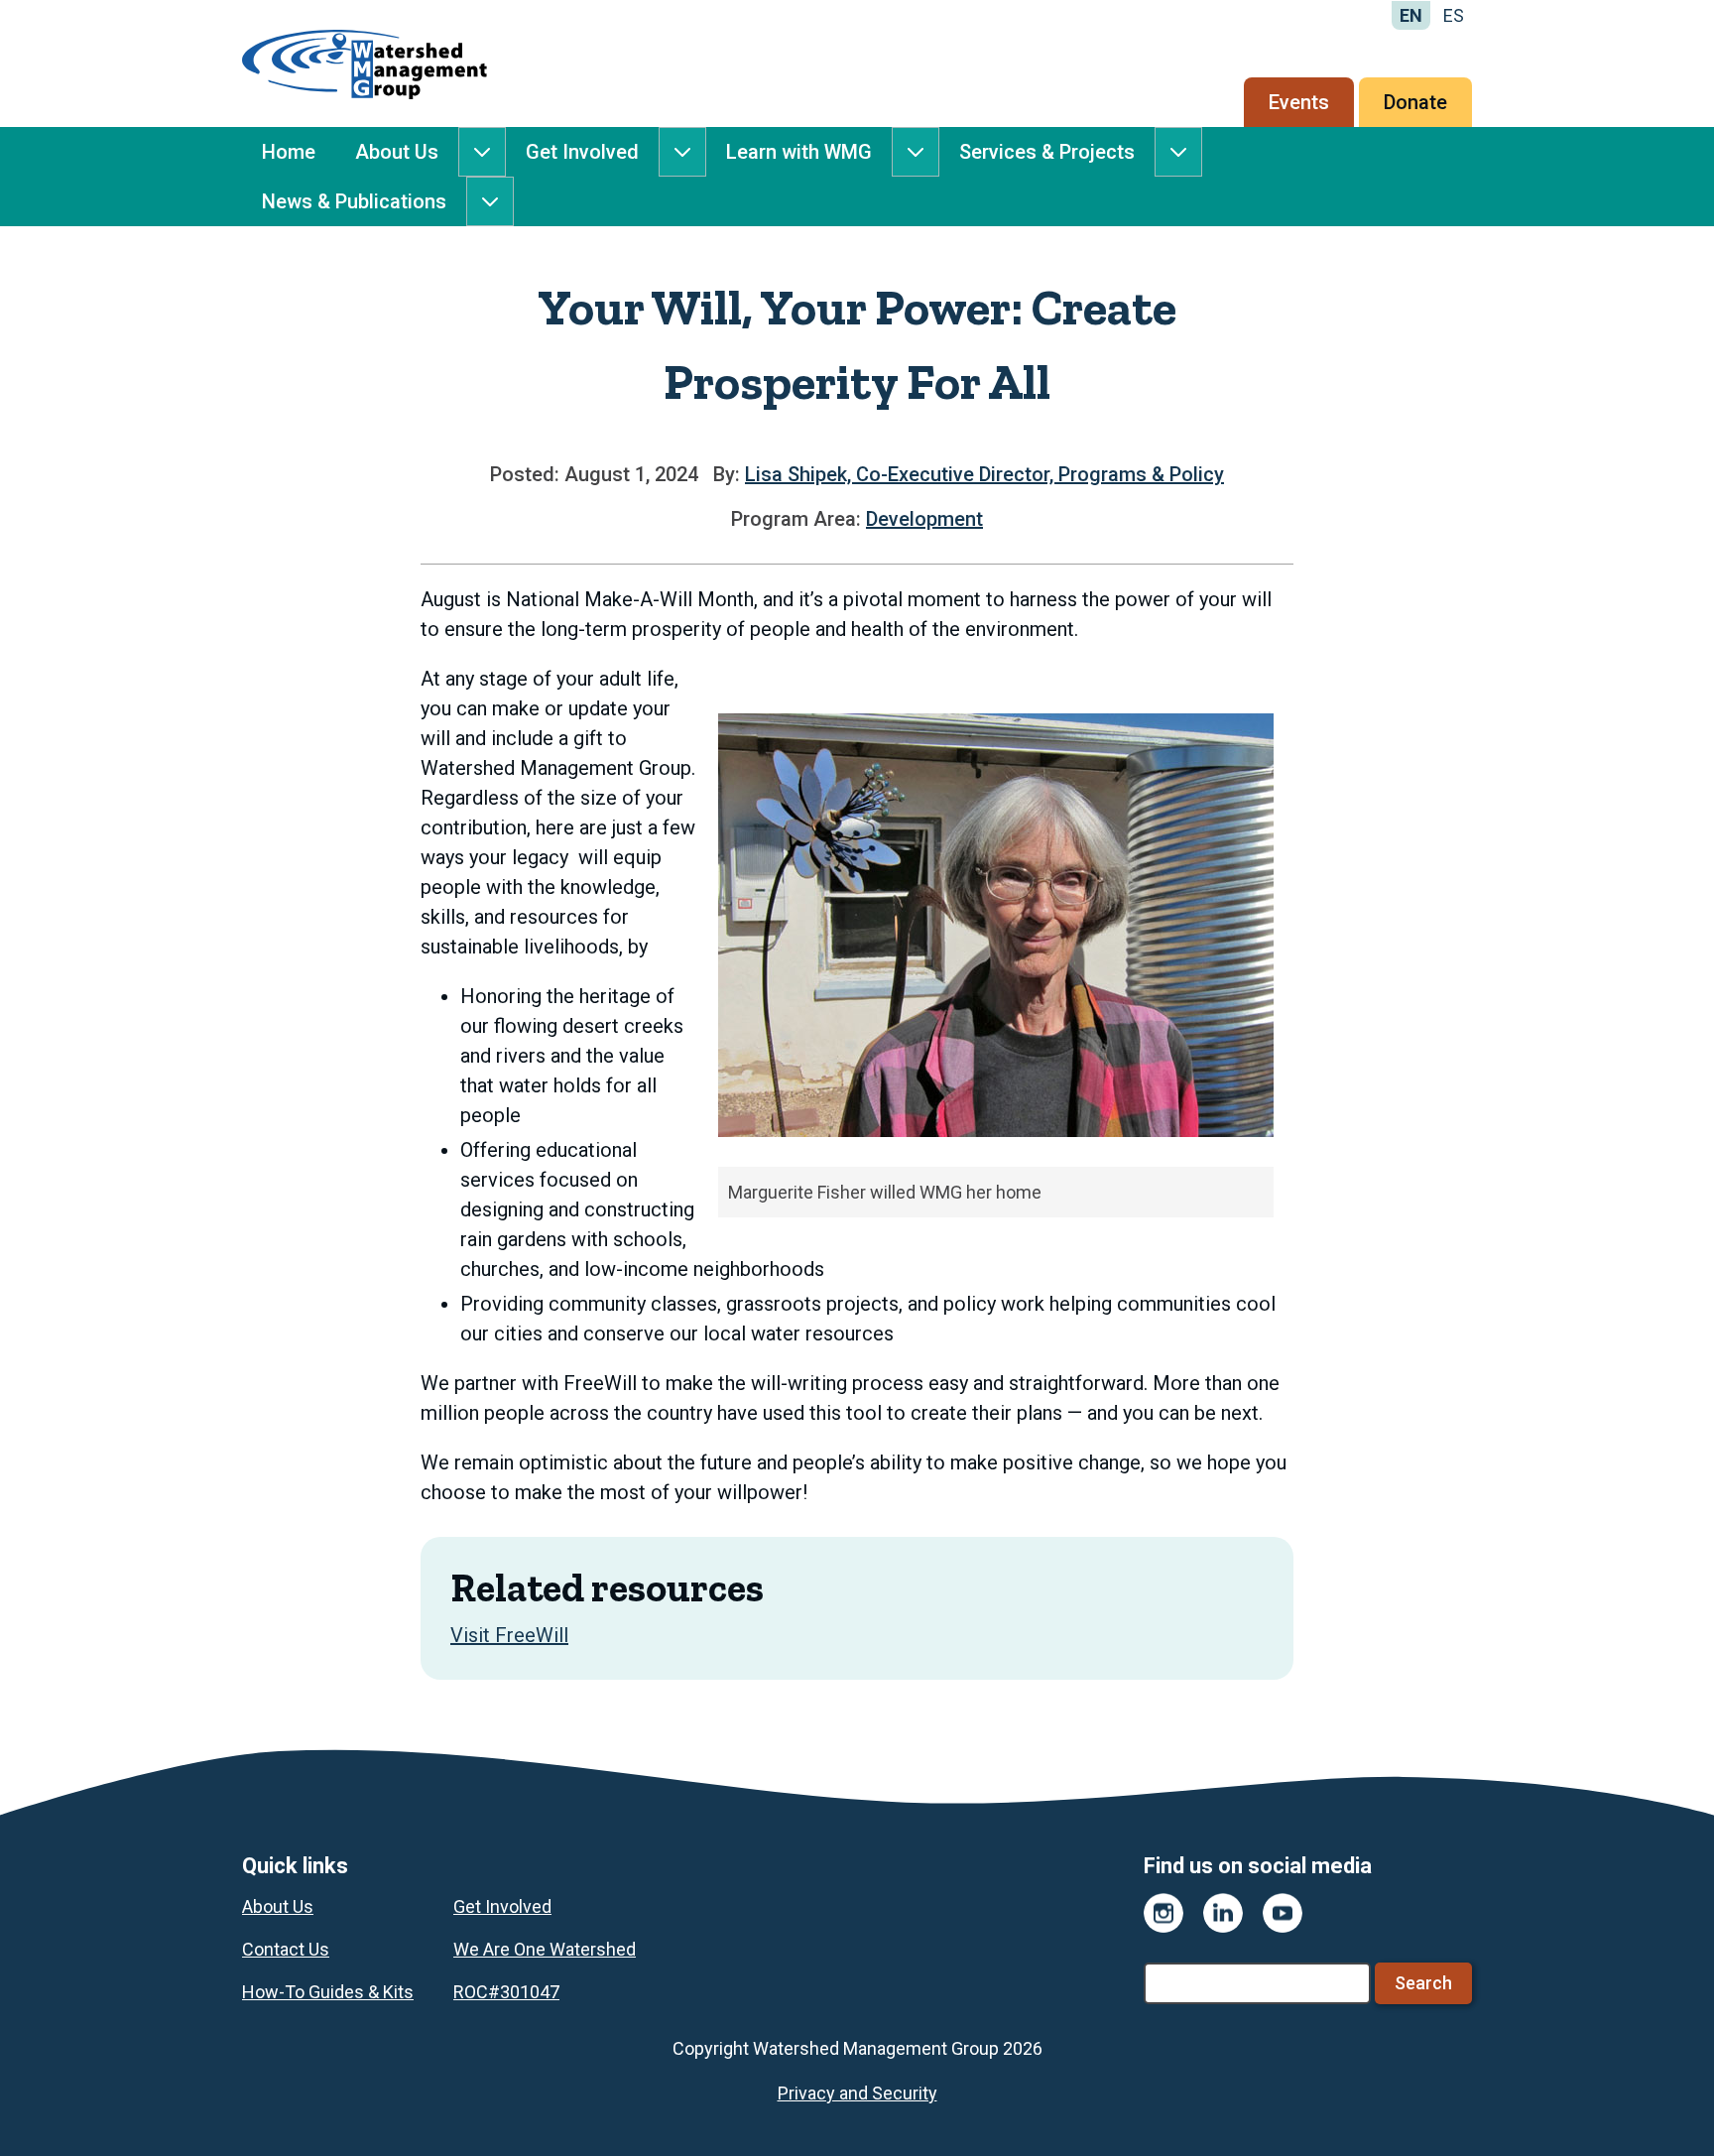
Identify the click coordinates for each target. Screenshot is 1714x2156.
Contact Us (286, 1949)
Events (1299, 102)
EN (1411, 15)
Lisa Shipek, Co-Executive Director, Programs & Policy (984, 474)
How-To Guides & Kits (328, 1992)
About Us (397, 152)
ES (1454, 15)
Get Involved (582, 152)
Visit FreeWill (509, 1635)
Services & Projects (1047, 152)
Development (924, 519)
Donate (1415, 102)
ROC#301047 (506, 1992)
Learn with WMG (799, 152)
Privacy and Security (857, 2093)
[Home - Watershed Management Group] (365, 63)
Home (289, 152)
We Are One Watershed (545, 1949)
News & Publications (354, 201)
